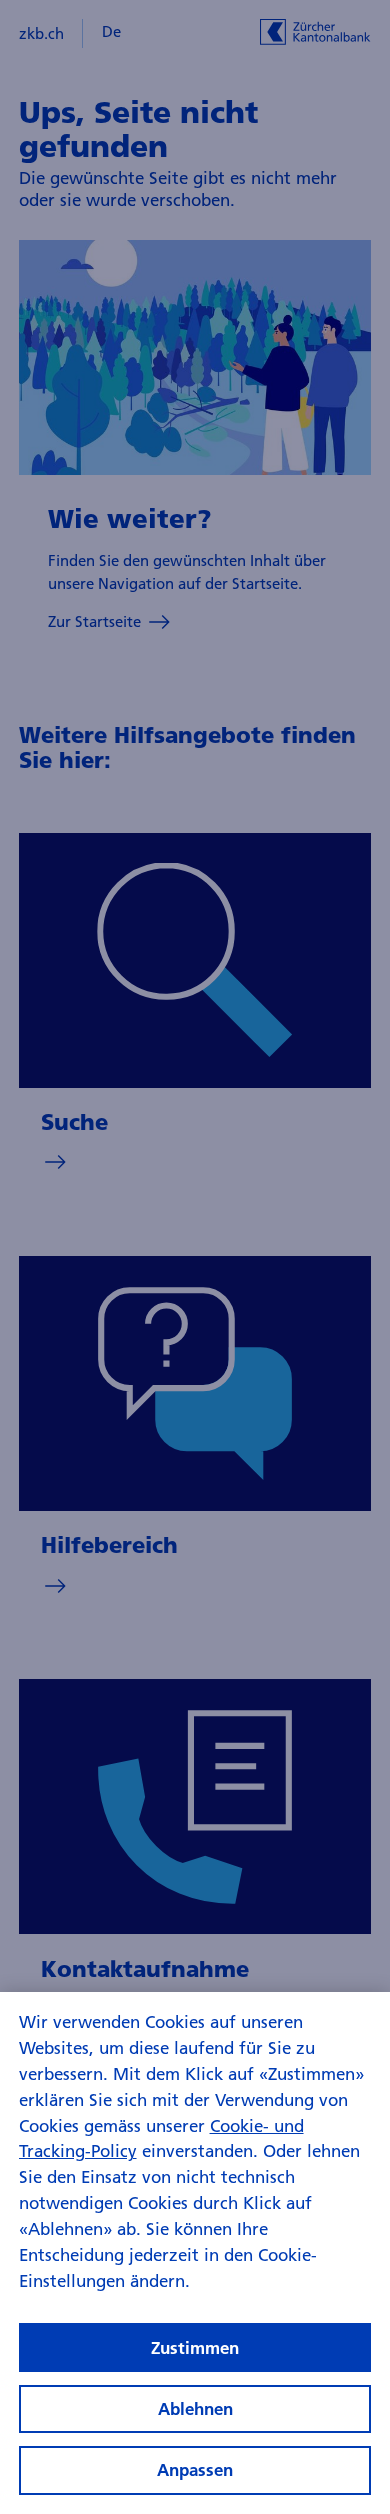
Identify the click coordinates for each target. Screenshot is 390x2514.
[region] (195, 2253)
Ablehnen (195, 2408)
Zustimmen (195, 2347)
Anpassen (195, 2469)
